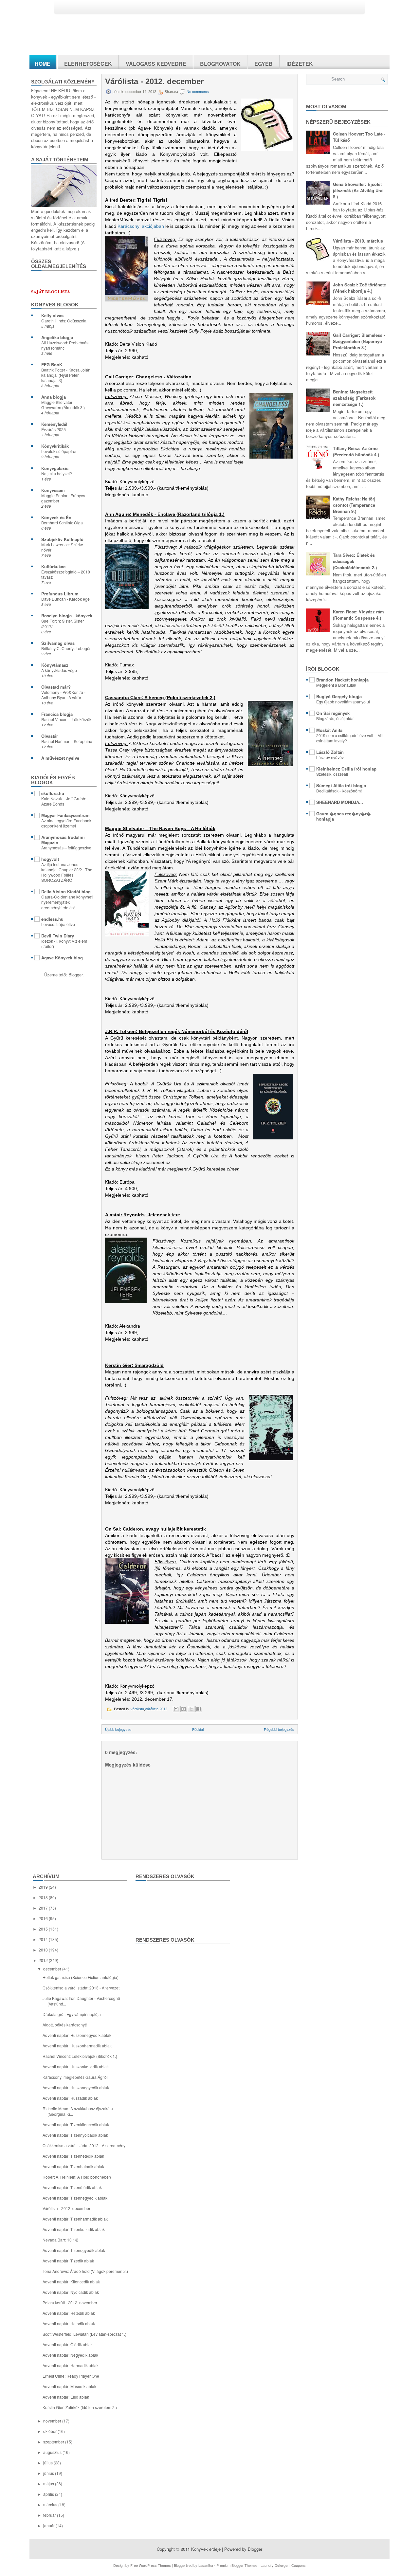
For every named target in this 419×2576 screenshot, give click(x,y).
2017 (44, 1908)
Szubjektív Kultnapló (62, 539)
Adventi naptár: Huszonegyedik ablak (76, 2087)
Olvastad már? (56, 687)
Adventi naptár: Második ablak (69, 2386)
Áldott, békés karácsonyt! (65, 2025)
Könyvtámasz (55, 665)
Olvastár (50, 736)
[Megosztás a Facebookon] (199, 1709)
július (48, 2463)
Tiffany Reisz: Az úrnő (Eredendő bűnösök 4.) (356, 451)
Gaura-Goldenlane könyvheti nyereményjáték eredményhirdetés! (67, 902)
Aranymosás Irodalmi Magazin (63, 840)
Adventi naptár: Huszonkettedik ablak (76, 2067)
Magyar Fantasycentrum (65, 815)
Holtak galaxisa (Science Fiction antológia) (81, 1977)
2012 (44, 1960)
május (49, 2484)
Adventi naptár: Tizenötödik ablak (72, 2187)
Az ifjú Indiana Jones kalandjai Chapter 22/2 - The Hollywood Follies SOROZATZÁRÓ (67, 872)
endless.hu (52, 919)
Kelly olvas (52, 315)
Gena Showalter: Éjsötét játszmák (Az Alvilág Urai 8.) (358, 190)
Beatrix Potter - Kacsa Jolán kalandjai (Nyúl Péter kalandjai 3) (66, 375)
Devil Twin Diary (58, 936)
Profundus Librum (60, 594)
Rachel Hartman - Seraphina (67, 741)
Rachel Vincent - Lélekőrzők (66, 719)
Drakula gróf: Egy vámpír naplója (72, 2014)
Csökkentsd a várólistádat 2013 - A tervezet (81, 1988)
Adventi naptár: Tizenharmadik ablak (75, 2219)
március (51, 2504)
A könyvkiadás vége (59, 670)
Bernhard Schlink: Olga (62, 523)
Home (43, 64)
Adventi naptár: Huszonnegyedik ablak (77, 2035)
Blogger (75, 975)
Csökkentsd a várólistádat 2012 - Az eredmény (84, 2145)
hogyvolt (50, 859)
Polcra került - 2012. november (70, 2303)
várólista (137, 1709)
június (49, 2473)
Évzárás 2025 (54, 429)
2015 (44, 1929)
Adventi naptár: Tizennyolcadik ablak (75, 2135)
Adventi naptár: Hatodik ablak (69, 2323)
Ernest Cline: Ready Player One (71, 2376)
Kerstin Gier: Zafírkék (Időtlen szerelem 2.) (80, 2407)
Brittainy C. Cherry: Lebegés (66, 648)
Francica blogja (57, 714)
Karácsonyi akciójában (141, 226)
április (49, 2494)
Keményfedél (54, 424)
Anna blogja (54, 397)
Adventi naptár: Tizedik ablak (68, 2261)
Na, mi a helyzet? (57, 474)
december (53, 1969)
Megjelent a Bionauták (336, 685)
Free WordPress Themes (151, 2565)
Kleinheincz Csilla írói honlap (346, 769)
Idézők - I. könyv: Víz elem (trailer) (64, 944)
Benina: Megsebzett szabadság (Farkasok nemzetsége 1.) (354, 398)
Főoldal (198, 1729)
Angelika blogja (57, 337)
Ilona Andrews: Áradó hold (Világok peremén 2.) (85, 2271)
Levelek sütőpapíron (59, 451)
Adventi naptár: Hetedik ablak (69, 2313)
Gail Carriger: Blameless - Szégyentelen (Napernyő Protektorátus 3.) (359, 341)
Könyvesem (53, 490)
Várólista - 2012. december (154, 82)
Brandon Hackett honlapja (342, 680)
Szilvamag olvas (58, 643)
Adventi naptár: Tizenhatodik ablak (73, 2166)
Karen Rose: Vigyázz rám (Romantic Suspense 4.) (358, 615)
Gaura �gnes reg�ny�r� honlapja (344, 816)
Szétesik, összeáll (332, 774)
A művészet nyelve (60, 758)
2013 (44, 1950)
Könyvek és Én (56, 517)
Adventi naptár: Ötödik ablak (68, 2344)
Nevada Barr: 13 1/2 (60, 2240)
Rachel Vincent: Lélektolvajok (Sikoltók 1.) (80, 2056)
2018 (44, 1897)
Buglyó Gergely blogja (339, 696)
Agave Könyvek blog (62, 958)
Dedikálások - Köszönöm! (339, 791)
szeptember (54, 2442)
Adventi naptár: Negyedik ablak (70, 2355)
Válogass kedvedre (156, 64)
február (50, 2515)
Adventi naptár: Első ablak (66, 2397)
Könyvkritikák (55, 446)
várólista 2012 (156, 1709)
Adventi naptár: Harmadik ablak (71, 2365)
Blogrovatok (220, 64)
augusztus (53, 2452)
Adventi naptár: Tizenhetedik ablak (73, 2156)
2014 (44, 1939)
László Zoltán (330, 752)
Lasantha (206, 2565)
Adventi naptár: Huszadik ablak (70, 2098)
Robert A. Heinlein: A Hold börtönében (77, 2177)
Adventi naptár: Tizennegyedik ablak (75, 2198)
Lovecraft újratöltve (58, 924)
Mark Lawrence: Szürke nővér (62, 547)
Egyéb (264, 64)
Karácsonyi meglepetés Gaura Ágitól (75, 2077)
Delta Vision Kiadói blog (66, 891)
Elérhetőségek (88, 64)
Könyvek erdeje (206, 2549)
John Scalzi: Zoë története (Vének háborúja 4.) (359, 288)
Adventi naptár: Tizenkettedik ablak (74, 2229)
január (49, 2525)
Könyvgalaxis (55, 468)
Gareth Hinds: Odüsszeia (64, 321)
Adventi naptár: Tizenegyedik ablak (74, 2250)
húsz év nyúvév (330, 757)
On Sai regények (333, 713)
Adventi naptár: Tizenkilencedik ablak (76, 2124)
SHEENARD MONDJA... (340, 802)
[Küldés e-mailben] (176, 1709)
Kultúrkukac (53, 566)
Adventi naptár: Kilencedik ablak (71, 2282)
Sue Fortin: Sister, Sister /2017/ (63, 624)
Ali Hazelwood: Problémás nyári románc (65, 345)
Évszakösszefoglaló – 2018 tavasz (66, 574)
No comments (198, 92)
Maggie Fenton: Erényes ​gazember (64, 498)
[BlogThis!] (184, 1709)
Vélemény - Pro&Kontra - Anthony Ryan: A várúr (63, 695)
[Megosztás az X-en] (191, 1709)
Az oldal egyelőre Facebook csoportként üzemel (66, 823)
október (50, 2431)
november (53, 2421)
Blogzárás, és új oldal (335, 718)
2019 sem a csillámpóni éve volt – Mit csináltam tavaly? (349, 738)
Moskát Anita (329, 730)
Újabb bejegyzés (118, 1729)
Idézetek (300, 64)
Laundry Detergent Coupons (283, 2565)
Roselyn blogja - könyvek (67, 616)
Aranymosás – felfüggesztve (66, 848)
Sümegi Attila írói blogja (341, 785)
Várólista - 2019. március (358, 241)
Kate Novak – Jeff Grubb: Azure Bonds (64, 801)
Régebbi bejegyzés (279, 1729)
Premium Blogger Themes (237, 2565)
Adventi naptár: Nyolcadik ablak (71, 2292)
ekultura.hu (53, 793)
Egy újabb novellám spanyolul (343, 702)
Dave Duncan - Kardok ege (65, 599)
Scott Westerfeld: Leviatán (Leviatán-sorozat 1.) (84, 2334)
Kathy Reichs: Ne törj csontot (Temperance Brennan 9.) (354, 505)
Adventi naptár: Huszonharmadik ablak (77, 2046)
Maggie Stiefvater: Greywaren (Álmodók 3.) (63, 405)
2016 (44, 1918)
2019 (44, 1887)
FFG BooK (52, 364)
